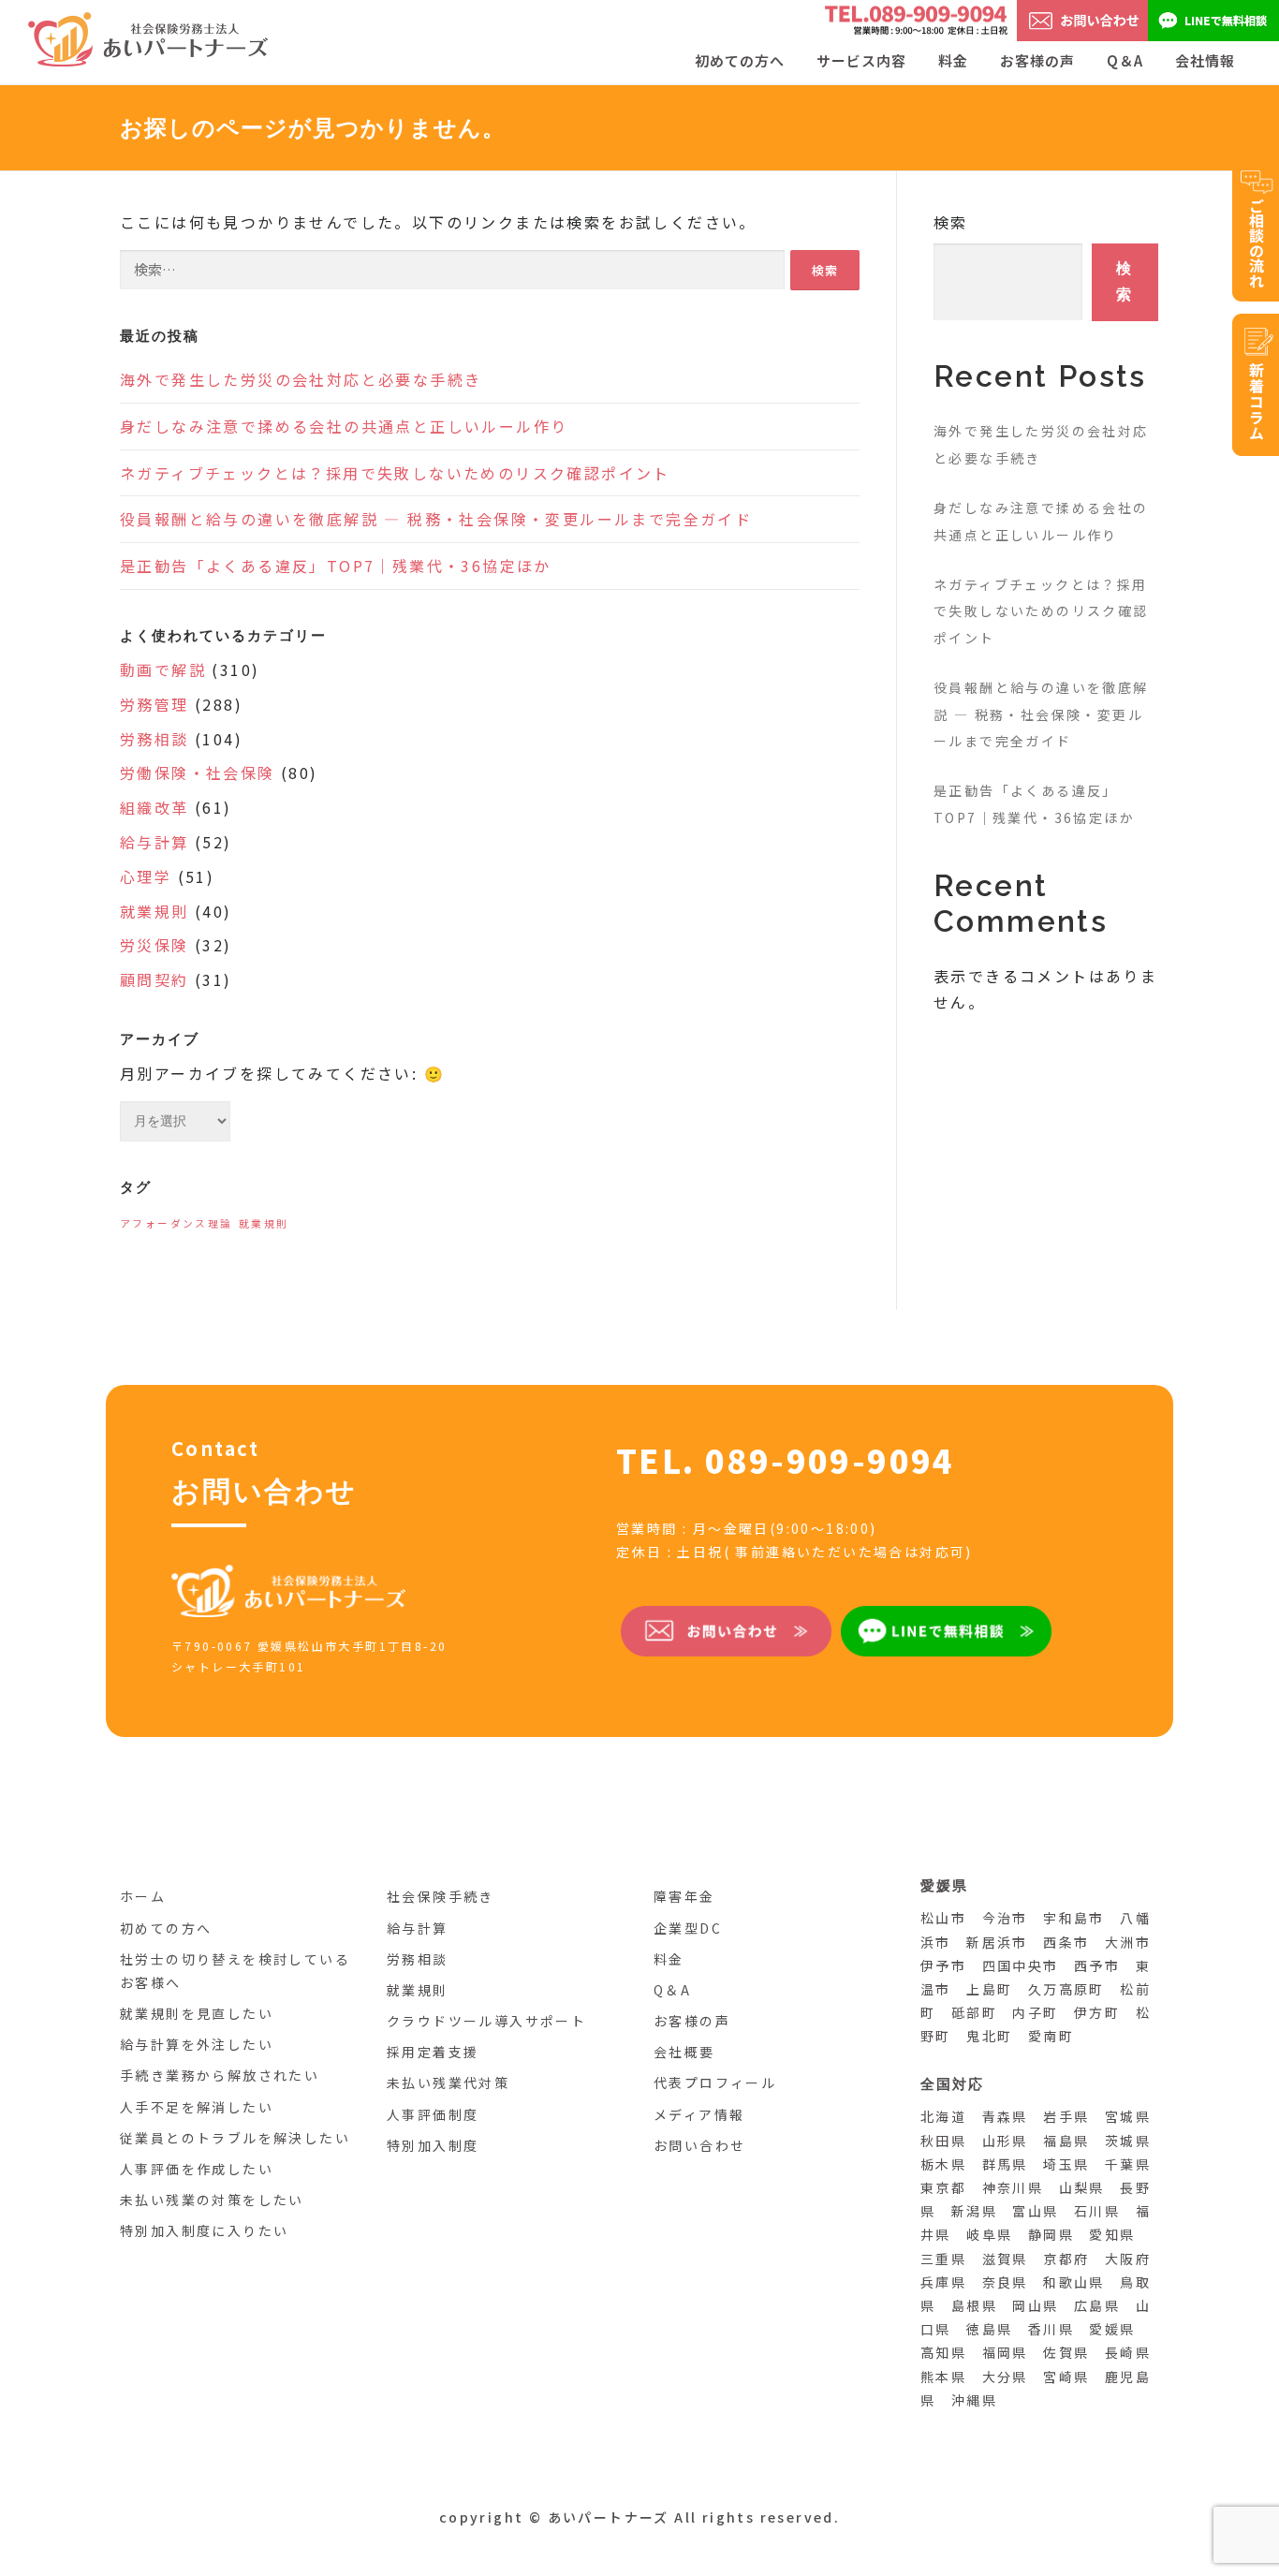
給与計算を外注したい (197, 2044)
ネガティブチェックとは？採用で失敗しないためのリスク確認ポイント (395, 473)
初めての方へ (166, 1928)
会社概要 (684, 2052)
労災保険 (154, 945)
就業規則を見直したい (197, 2013)
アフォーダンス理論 (176, 1223)
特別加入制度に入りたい (204, 2230)
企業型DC (688, 1928)
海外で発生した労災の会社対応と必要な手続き (301, 379)
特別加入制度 (433, 2145)
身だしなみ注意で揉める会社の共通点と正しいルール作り (344, 426)
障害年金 (684, 1896)
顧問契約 (154, 979)
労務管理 (154, 704)
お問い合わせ (699, 2145)
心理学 (146, 876)
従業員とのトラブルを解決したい (235, 2138)
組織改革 (154, 807)
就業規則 (154, 911)
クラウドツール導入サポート (486, 2021)
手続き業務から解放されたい (220, 2075)
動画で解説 (163, 670)
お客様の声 (1037, 60)
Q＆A (1125, 60)
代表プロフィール (715, 2083)
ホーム (143, 1896)
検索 (951, 222)
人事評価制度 (433, 2114)
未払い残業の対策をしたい (212, 2200)
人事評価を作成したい (197, 2169)
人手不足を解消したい (197, 2107)
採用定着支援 (433, 2052)
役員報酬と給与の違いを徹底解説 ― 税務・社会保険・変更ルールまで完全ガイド (436, 519)
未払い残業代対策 (448, 2083)
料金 (953, 60)
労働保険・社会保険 (198, 773)
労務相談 (154, 739)
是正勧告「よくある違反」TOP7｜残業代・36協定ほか (336, 566)
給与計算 (154, 842)
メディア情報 (699, 2114)
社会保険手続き (441, 1896)
